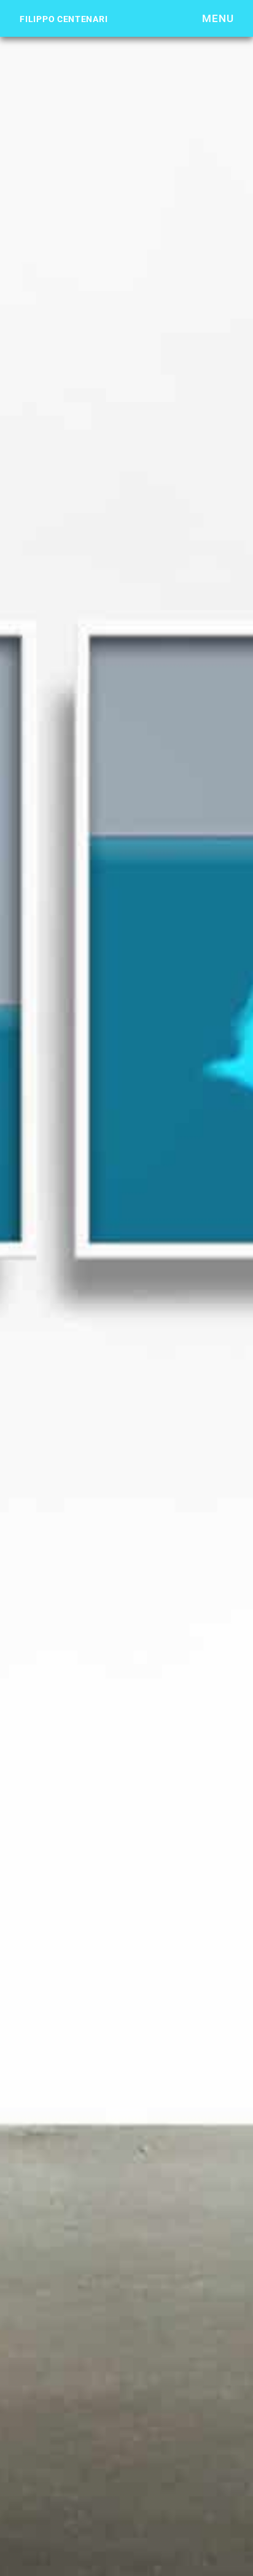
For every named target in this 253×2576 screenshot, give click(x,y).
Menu (218, 18)
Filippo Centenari (64, 19)
